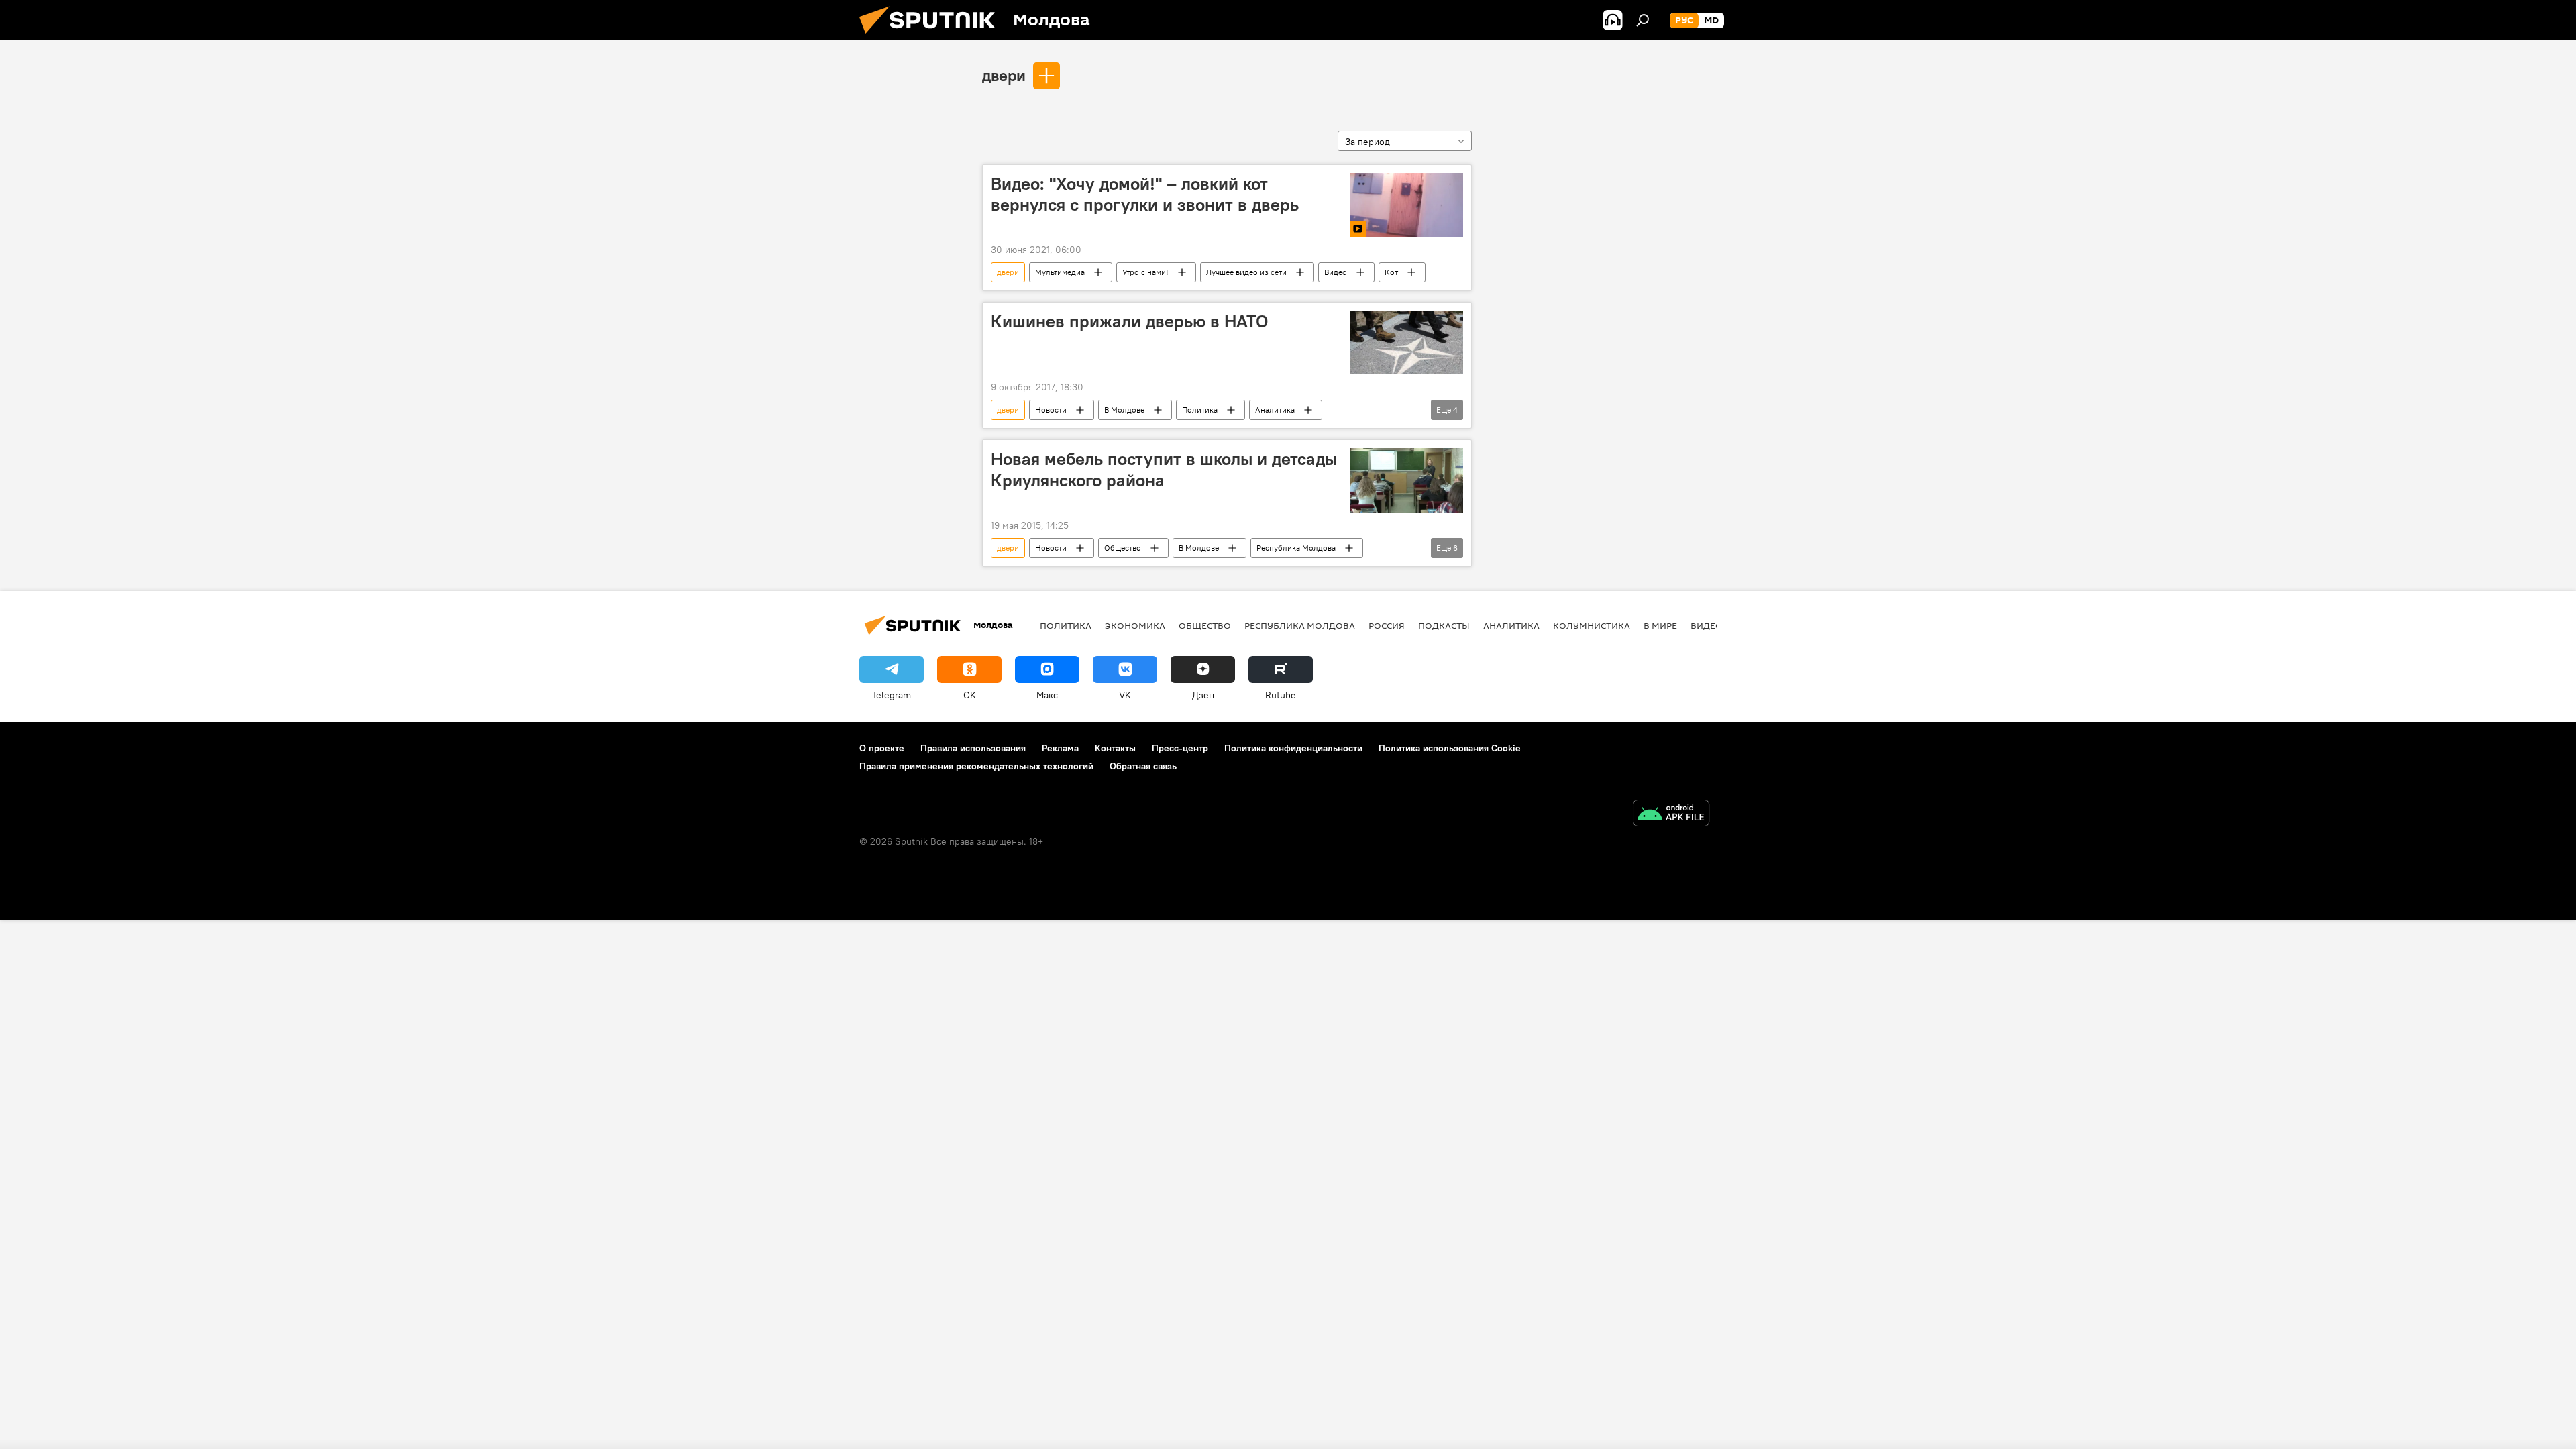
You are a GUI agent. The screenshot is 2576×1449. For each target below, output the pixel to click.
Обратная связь (1143, 766)
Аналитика (1275, 410)
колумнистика (1592, 625)
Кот (1391, 272)
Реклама (1060, 748)
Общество (1123, 548)
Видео (1336, 272)
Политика (1200, 410)
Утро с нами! (1145, 272)
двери (1004, 75)
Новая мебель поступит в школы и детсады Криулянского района (1164, 469)
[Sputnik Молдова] (932, 37)
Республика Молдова (1296, 548)
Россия (1387, 625)
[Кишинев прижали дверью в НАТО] (1406, 342)
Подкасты (1444, 625)
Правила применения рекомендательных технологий (976, 766)
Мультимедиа (1060, 272)
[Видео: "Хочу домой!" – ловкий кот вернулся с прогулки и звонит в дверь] (1406, 205)
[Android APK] (1671, 815)
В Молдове (1124, 410)
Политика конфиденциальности (1293, 748)
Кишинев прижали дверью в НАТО (1129, 321)
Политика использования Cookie (1450, 748)
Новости (1051, 410)
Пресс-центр (1180, 748)
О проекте (882, 748)
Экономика (1135, 625)
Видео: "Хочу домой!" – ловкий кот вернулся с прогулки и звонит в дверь (1145, 194)
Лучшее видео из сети (1246, 272)
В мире (1660, 625)
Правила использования (973, 748)
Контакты (1115, 748)
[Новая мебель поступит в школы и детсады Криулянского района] (1406, 480)
